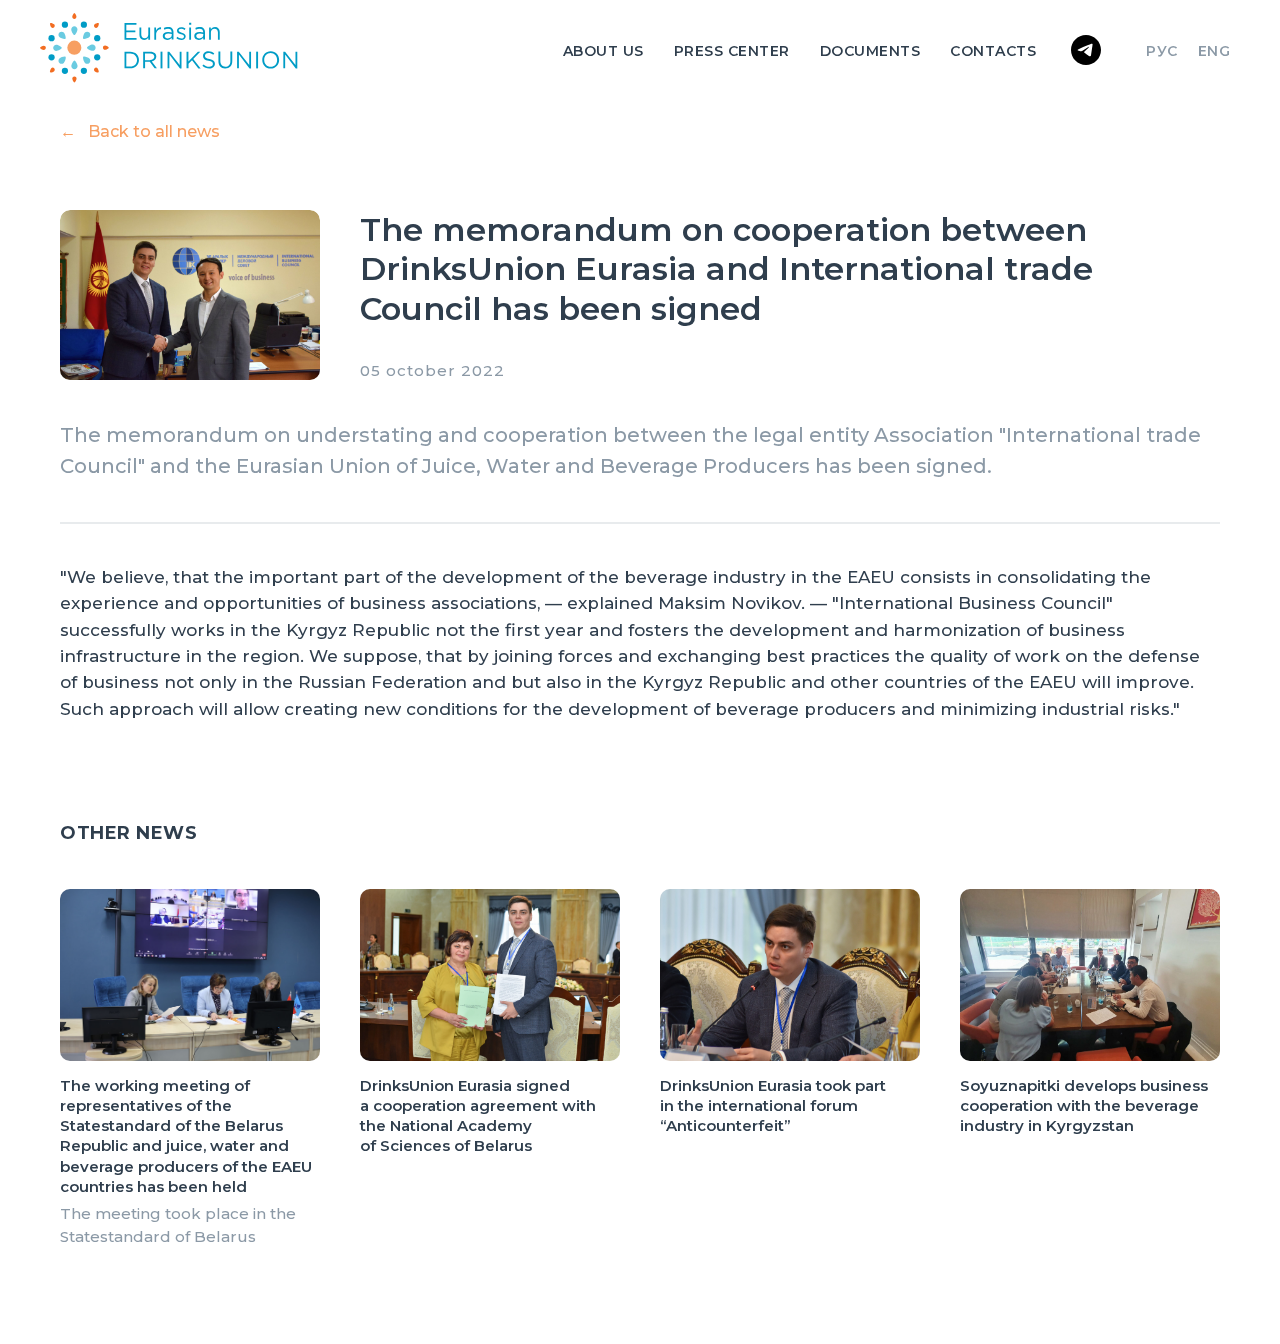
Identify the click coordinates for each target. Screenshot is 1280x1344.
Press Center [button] (732, 51)
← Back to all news (140, 131)
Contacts (993, 51)
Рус (1162, 51)
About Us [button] (603, 51)
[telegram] (1086, 50)
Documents (870, 51)
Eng (1214, 51)
